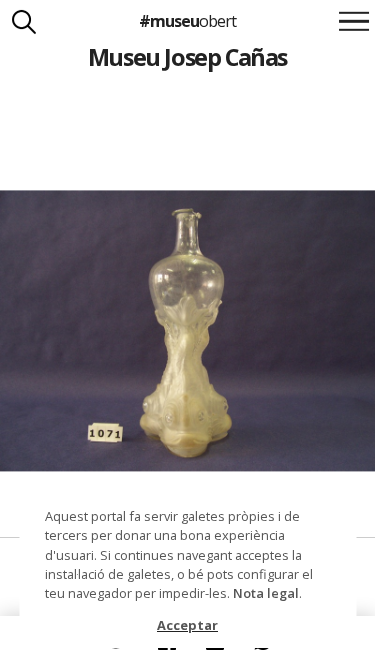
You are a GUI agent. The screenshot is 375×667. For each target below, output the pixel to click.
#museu (187, 21)
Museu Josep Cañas (187, 57)
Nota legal (266, 593)
